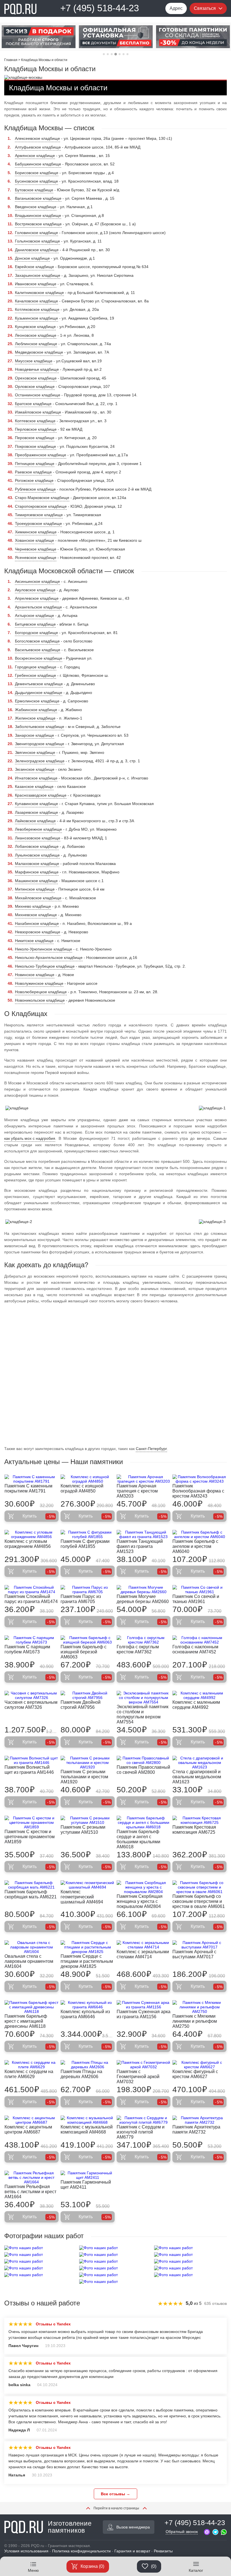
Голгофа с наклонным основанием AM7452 (195, 1649)
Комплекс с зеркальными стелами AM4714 (143, 1954)
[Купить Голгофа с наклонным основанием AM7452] (199, 1640)
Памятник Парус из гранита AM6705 (81, 1599)
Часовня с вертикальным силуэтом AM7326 (31, 1705)
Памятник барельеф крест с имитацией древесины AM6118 (26, 2021)
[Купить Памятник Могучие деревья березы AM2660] (144, 1590)
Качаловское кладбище (36, 301)
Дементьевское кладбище (39, 684)
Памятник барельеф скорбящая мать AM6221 (31, 1894)
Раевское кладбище (33, 472)
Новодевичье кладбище (37, 369)
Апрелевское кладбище (37, 598)
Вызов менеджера (133, 2527)
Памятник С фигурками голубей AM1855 (85, 1544)
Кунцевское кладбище (35, 327)
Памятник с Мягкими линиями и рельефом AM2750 (195, 2021)
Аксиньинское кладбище (37, 581)
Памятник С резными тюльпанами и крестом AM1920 (84, 1777)
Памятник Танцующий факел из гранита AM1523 (140, 1546)
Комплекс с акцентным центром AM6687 (28, 2129)
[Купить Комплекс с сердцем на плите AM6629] (32, 2065)
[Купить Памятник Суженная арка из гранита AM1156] (144, 2005)
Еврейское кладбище (35, 267)
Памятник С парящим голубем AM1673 (27, 1649)
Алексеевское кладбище (37, 138)
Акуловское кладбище (35, 590)
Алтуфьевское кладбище (38, 147)
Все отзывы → (115, 2494)
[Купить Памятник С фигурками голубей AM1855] (88, 1534)
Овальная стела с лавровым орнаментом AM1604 (29, 1961)
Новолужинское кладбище (39, 983)
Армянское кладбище (35, 156)
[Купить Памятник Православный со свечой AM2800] (144, 1760)
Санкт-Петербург (151, 1449)
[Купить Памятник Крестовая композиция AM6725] (199, 1820)
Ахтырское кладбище (35, 615)
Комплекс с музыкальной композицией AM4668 (87, 2129)
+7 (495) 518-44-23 (100, 8)
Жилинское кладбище (35, 718)
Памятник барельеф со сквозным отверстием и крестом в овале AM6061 (199, 1901)
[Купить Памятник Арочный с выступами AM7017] (199, 1945)
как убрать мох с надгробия (30, 1138)
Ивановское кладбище (36, 284)
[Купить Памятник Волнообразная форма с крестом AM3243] (199, 1479)
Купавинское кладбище (36, 804)
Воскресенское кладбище (39, 658)
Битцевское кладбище (35, 624)
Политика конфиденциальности (81, 2551)
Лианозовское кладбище (38, 838)
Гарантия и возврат (132, 2551)
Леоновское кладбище (36, 335)
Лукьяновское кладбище (37, 855)
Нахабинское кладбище (37, 923)
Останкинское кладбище (38, 395)
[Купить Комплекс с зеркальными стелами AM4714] (144, 1945)
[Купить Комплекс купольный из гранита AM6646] (88, 2005)
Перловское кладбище (36, 429)
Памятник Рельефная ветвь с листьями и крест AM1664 (30, 2192)
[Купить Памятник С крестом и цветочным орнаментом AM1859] (32, 1822)
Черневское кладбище (36, 549)
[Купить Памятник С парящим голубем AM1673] (32, 1640)
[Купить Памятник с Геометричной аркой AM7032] (144, 2065)
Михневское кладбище (36, 915)
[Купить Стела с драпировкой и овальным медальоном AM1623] (199, 1763)
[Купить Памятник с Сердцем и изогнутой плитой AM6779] (144, 2120)
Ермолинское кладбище (37, 701)
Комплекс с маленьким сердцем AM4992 (196, 1705)
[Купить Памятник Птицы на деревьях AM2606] (88, 2065)
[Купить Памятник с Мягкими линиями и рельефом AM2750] (199, 2007)
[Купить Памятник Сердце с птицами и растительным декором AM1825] (88, 1947)
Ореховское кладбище (36, 378)
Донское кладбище (32, 258)
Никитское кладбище (34, 941)
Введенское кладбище (36, 207)
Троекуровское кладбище (38, 523)
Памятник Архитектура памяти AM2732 (196, 2129)
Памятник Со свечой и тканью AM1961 (196, 1599)
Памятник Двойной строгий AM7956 (81, 1705)
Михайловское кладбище (38, 898)
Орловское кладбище (35, 386)
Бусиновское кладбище (36, 181)
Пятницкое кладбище (35, 464)
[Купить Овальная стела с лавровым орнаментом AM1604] (32, 1947)
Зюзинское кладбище (35, 769)
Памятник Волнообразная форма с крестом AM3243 (198, 1491)
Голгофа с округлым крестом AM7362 (138, 1649)
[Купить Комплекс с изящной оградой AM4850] (88, 1479)
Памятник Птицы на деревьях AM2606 (81, 2074)
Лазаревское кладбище (36, 812)
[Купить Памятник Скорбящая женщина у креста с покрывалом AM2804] (144, 1887)
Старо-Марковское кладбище (42, 498)
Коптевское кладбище (35, 421)
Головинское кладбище (36, 233)
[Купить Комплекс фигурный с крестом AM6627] (199, 2065)
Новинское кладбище (35, 975)
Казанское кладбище (34, 786)
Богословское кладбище (37, 641)
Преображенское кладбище (41, 455)
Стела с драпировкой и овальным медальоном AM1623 (197, 1777)
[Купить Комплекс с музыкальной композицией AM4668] (88, 2120)
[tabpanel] (39, 37)
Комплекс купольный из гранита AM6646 (85, 2014)
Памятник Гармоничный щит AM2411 (86, 2185)
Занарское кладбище (35, 735)
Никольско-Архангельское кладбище (49, 957)
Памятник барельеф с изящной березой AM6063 (84, 1652)
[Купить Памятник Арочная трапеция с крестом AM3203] (144, 1479)
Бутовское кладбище (34, 190)
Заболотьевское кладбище (40, 727)
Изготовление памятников (70, 2527)
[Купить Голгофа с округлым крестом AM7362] (144, 1640)
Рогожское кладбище (34, 480)
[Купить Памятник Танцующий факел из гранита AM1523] (144, 1534)
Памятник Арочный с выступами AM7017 (194, 1954)
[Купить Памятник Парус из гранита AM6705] (88, 1590)
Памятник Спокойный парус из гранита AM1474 (31, 1599)
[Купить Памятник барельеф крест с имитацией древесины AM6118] (32, 2007)
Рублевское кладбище (35, 489)
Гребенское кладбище (35, 675)
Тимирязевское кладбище (39, 515)
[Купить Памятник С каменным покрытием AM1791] (32, 1479)
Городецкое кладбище (36, 667)
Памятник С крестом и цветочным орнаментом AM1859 (30, 1837)
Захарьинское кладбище (38, 275)
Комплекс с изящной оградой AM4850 (82, 1488)
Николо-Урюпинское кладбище (44, 949)
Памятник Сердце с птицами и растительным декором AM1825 (87, 1961)
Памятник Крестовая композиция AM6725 (194, 1830)
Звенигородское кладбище (40, 744)
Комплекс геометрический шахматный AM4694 (82, 1897)
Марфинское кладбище (37, 872)
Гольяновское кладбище (37, 241)
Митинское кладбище (35, 889)
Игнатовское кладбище (36, 778)
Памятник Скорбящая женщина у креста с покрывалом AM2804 (140, 1901)
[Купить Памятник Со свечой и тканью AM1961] (199, 1590)
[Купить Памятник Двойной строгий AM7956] (88, 1695)
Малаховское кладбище (37, 864)
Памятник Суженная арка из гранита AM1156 (144, 2014)
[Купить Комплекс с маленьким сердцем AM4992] (199, 1695)
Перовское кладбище (35, 438)
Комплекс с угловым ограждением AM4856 (28, 1544)
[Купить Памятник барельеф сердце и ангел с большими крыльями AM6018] (144, 1822)
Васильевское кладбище (38, 650)
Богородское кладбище (36, 633)
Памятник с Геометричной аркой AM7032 (138, 2077)
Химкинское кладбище (36, 532)
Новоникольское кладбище (40, 1000)
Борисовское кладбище (37, 173)
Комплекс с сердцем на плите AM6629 (29, 2074)
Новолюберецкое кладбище (41, 992)
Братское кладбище (33, 404)
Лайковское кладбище (35, 821)
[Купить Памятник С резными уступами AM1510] (88, 1820)
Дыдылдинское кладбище (39, 693)
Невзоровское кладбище (38, 932)
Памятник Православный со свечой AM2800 (143, 1770)
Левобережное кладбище (38, 829)
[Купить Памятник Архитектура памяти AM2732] (199, 2120)
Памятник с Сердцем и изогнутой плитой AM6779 (141, 2132)
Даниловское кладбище (37, 250)
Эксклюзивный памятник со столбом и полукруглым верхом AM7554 (143, 1714)
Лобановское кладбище (37, 846)
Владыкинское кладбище (38, 215)
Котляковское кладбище (37, 309)
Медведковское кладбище (39, 352)
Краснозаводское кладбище (41, 795)
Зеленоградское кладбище (40, 761)
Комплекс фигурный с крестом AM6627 (195, 2074)
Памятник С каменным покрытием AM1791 (28, 1488)
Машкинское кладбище (36, 881)
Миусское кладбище (34, 361)
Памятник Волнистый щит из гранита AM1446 (29, 1770)
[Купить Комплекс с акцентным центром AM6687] (32, 2120)
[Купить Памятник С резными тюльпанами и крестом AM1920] (88, 1763)
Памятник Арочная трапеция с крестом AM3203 (137, 1491)
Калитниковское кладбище (39, 293)
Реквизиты (163, 2551)
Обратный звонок (182, 2532)
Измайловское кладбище (38, 412)
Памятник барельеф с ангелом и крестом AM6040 (195, 1546)
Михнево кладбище (33, 906)
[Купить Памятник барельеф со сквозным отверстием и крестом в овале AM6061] (199, 1887)
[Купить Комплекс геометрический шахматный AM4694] (88, 1885)
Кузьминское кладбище (36, 318)
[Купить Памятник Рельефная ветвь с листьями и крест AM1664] (32, 2177)
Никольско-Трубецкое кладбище (45, 966)
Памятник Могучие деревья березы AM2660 (143, 1599)
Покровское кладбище (35, 446)
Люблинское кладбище (36, 344)
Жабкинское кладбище (36, 710)
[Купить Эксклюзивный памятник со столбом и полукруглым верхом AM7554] (144, 1698)
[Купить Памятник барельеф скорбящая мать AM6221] (32, 1885)
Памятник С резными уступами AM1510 (83, 1830)
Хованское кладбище (35, 540)
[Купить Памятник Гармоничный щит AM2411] (88, 2175)
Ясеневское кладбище (36, 558)
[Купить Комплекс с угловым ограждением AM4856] (32, 1534)
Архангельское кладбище (38, 607)
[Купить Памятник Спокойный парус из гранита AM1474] (32, 1590)
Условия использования (26, 2551)
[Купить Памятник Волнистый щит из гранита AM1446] (32, 1760)
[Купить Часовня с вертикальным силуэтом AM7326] (32, 1695)
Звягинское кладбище (35, 752)
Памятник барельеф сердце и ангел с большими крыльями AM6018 (138, 1839)
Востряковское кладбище (38, 224)
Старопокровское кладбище (41, 506)
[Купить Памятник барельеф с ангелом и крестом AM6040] (199, 1534)
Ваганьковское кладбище (38, 198)
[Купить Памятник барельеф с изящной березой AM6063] (88, 1640)
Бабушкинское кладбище (38, 164)
